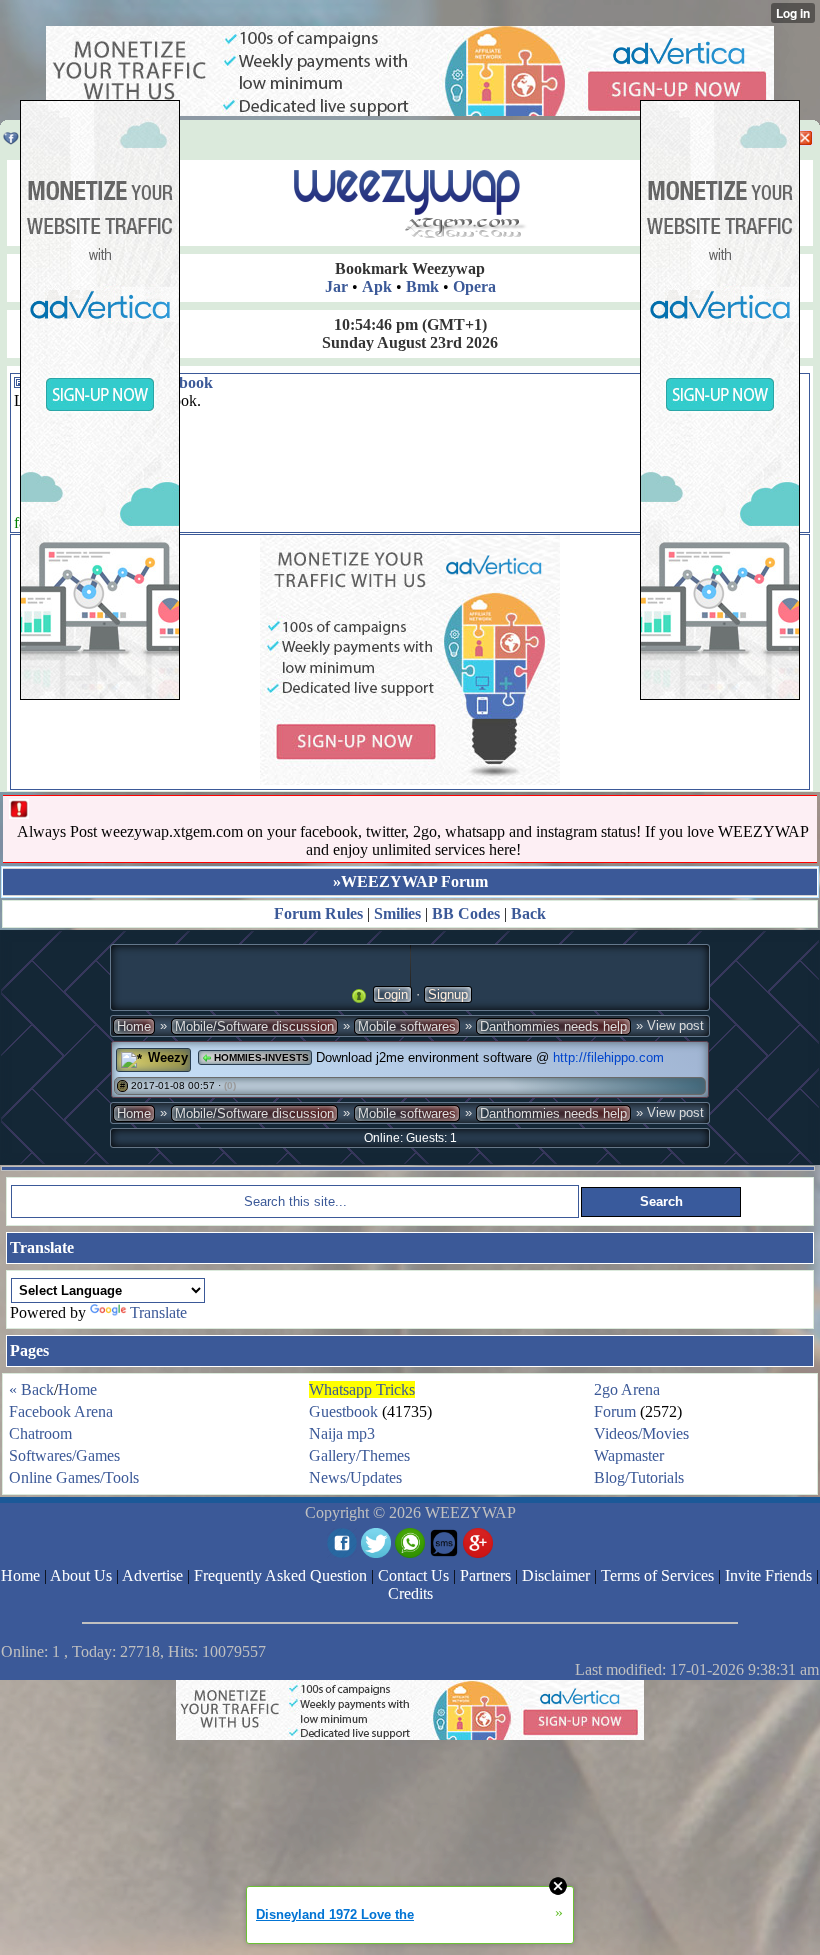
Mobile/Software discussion (254, 1026)
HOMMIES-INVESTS (260, 1057)
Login (392, 994)
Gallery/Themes (359, 1455)
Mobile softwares (407, 1026)
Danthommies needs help (553, 1026)
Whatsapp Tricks (362, 1389)
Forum (615, 1411)
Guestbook (343, 1411)
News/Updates (355, 1477)
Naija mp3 (342, 1433)
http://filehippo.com (608, 1057)
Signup (448, 994)
